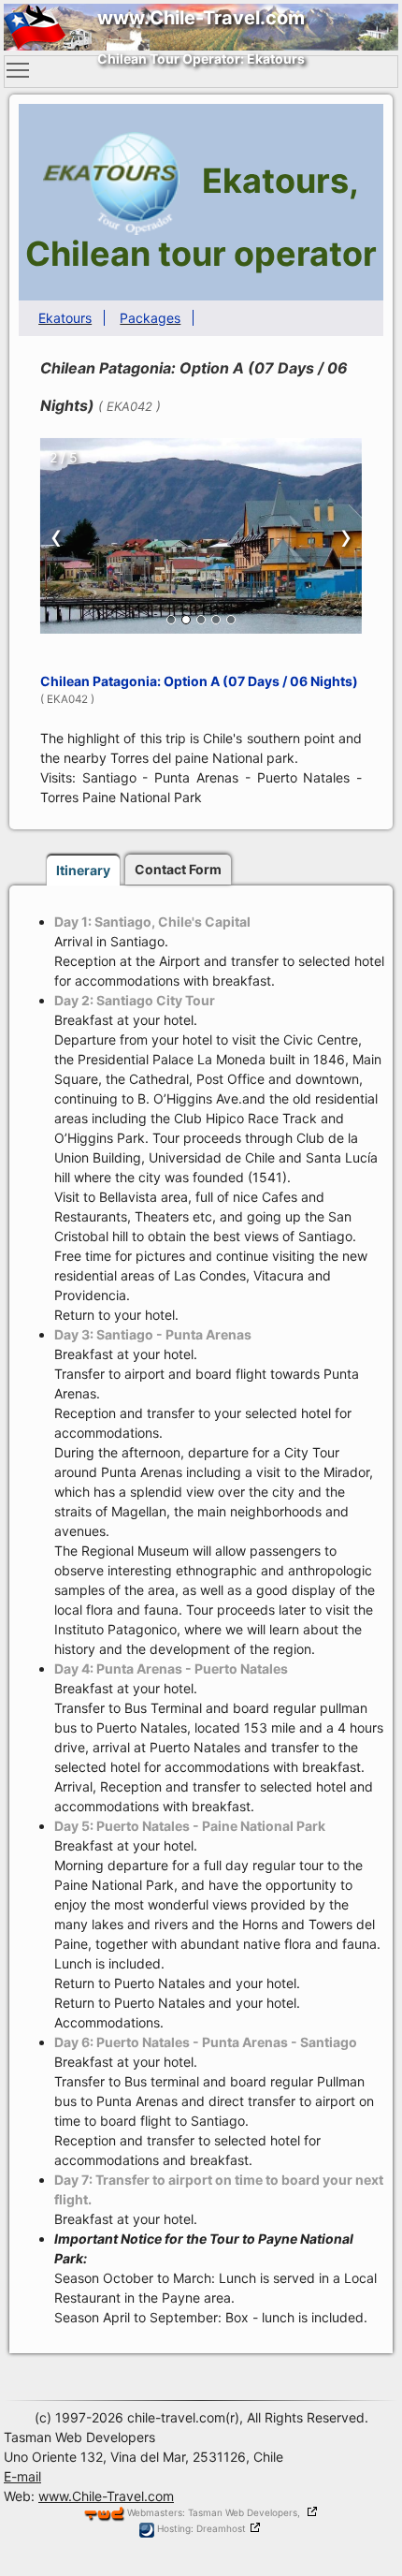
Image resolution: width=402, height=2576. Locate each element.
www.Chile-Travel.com (106, 2496)
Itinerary (83, 870)
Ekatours (65, 318)
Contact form (178, 869)
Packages (150, 318)
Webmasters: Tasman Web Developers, (215, 2512)
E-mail (22, 2476)
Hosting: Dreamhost (200, 2528)
